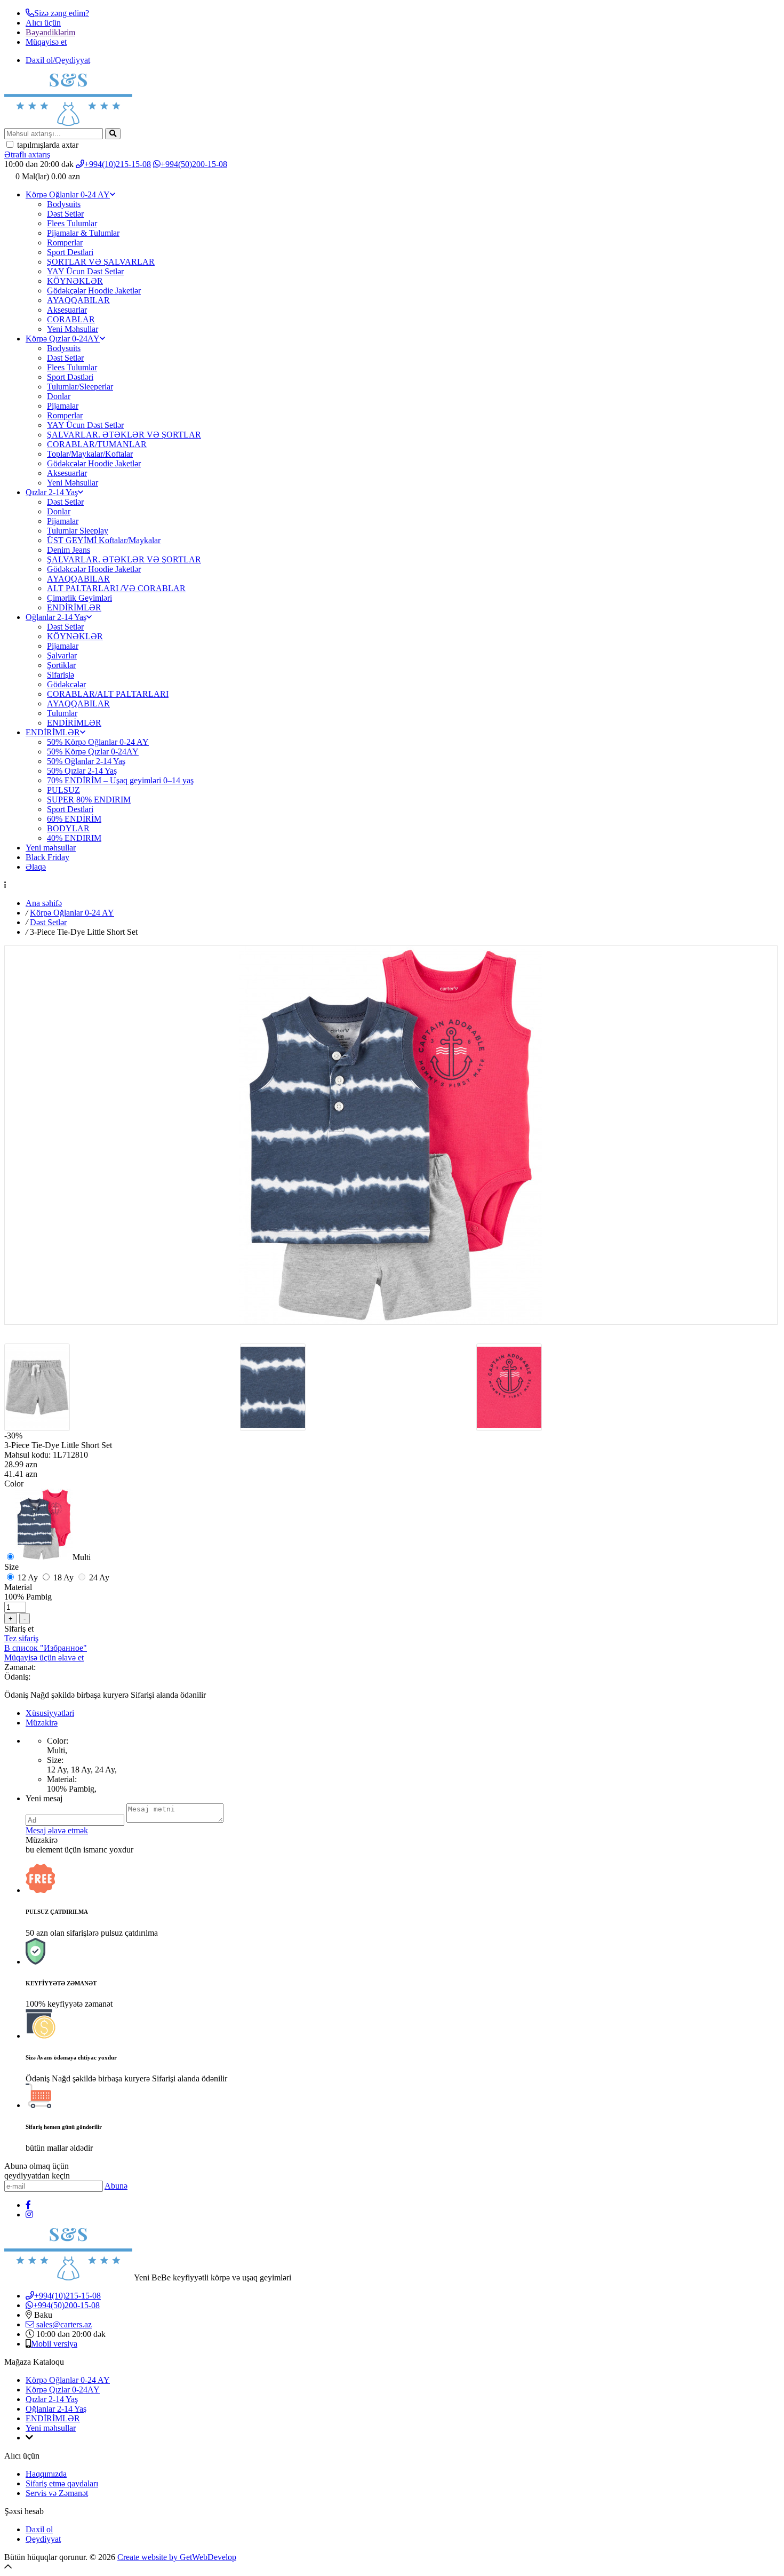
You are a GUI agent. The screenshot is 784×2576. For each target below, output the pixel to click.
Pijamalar (63, 406)
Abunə (116, 2186)
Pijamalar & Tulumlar (83, 233)
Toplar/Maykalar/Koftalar (90, 454)
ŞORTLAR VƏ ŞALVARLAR (101, 262)
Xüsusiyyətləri (50, 1713)
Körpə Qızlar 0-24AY (63, 339)
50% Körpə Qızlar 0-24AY (93, 752)
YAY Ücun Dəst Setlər (85, 271)
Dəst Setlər (65, 214)
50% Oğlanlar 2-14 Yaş (86, 761)
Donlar (59, 396)
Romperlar (65, 243)
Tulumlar (62, 713)
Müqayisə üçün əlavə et (44, 1657)
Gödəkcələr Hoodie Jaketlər (94, 463)
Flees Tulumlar (72, 223)
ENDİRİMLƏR (74, 607)
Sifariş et (19, 1629)
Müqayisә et (46, 42)
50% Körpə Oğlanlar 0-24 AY (98, 742)
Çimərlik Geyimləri (79, 598)
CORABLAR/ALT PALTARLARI (108, 694)
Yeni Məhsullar (73, 329)
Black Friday (47, 857)
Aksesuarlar (67, 310)
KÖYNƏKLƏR (75, 281)
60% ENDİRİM (74, 819)
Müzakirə (42, 1723)
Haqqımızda (46, 2474)
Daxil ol (39, 2529)
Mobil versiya (54, 2344)
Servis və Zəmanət (57, 2493)
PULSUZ (63, 790)
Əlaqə (36, 867)
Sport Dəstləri (70, 377)
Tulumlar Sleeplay (78, 531)
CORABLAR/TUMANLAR (97, 444)
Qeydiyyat (43, 2539)
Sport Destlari (70, 252)
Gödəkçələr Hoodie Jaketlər (94, 291)
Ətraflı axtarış (27, 154)
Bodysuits (64, 204)
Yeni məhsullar (51, 848)
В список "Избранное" (46, 1648)
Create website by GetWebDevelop (177, 2557)
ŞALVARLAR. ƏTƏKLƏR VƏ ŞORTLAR (124, 435)
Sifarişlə (61, 675)
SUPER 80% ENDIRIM (89, 800)
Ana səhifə (44, 903)
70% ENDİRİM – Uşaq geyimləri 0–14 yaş (120, 780)
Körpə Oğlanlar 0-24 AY (68, 194)
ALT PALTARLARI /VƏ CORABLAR (116, 588)
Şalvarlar (62, 655)
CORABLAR (71, 319)
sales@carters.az (63, 2324)
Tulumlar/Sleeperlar (80, 387)
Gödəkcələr (66, 684)
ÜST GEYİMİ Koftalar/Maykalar (104, 540)
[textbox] (54, 134)
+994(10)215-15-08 (118, 164)
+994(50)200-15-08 (194, 164)
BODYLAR (68, 828)
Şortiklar (61, 665)
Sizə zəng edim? (62, 13)
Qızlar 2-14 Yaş (52, 492)
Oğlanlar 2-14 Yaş (56, 617)
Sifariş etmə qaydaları (62, 2483)
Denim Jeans (69, 550)
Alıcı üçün (43, 23)
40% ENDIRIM (74, 838)
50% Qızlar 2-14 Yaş (82, 771)
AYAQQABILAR (78, 300)
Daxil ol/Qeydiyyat (58, 60)
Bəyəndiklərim (50, 32)
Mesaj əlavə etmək (57, 1830)
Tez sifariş (21, 1638)
